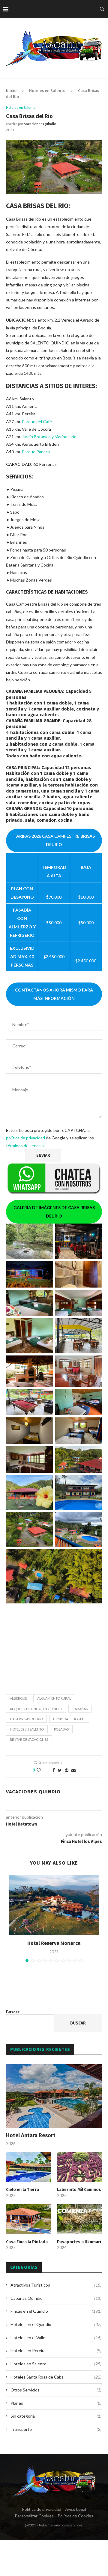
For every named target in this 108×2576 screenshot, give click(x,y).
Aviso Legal (76, 2509)
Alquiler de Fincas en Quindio (36, 1709)
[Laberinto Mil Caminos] (79, 2167)
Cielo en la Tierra (22, 2190)
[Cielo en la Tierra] (28, 2167)
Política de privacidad (42, 2509)
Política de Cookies (75, 2516)
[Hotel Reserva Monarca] (54, 1905)
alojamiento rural (54, 1698)
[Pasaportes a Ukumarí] (79, 2219)
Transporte (56, 2429)
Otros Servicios (56, 2390)
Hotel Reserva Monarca (54, 1943)
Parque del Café (37, 422)
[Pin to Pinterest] (67, 1770)
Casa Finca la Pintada (27, 2242)
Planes (56, 2403)
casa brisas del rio (26, 1719)
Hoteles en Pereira (56, 2350)
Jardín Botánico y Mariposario (49, 437)
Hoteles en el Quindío (56, 2324)
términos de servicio (25, 1146)
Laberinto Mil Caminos (79, 2190)
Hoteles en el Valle (56, 2338)
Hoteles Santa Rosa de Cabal (56, 2377)
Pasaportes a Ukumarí (79, 2242)
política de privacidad (25, 1138)
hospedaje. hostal (69, 1719)
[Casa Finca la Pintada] (28, 2219)
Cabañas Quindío (56, 2298)
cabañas (80, 1709)
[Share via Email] (73, 1770)
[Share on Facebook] (54, 1770)
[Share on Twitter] (60, 1770)
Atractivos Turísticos (56, 2285)
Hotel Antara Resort (31, 2135)
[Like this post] (43, 1770)
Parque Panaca (36, 452)
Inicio (11, 91)
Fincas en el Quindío (56, 2311)
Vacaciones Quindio (40, 124)
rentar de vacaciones (29, 1739)
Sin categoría (56, 2416)
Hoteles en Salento (47, 91)
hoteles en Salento (27, 1729)
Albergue (18, 1698)
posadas (61, 1729)
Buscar (13, 2012)
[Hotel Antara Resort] (54, 2096)
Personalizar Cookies (34, 2516)
